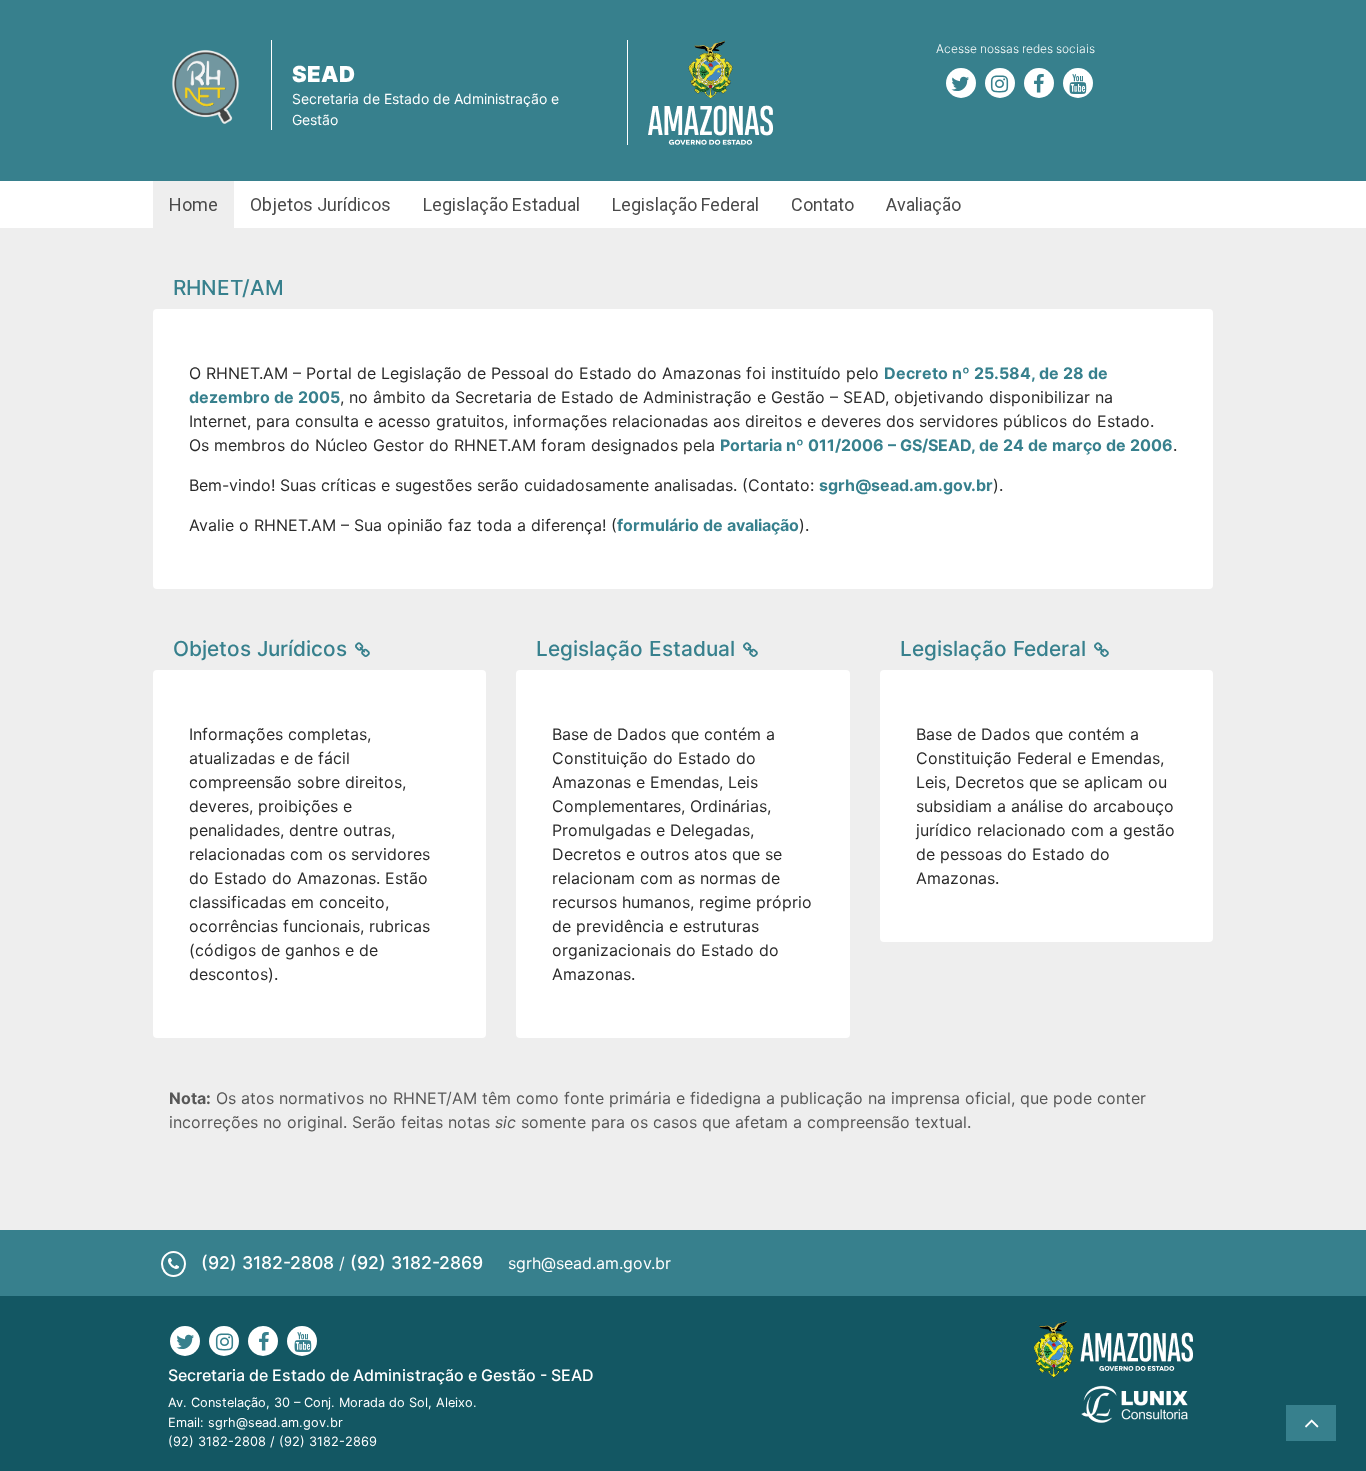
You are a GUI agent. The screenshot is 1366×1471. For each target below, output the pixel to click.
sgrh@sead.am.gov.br (589, 1263)
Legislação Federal (685, 204)
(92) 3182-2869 (416, 1262)
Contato (822, 204)
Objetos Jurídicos (320, 204)
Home (193, 204)
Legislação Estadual (501, 204)
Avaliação (923, 204)
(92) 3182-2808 (267, 1262)
